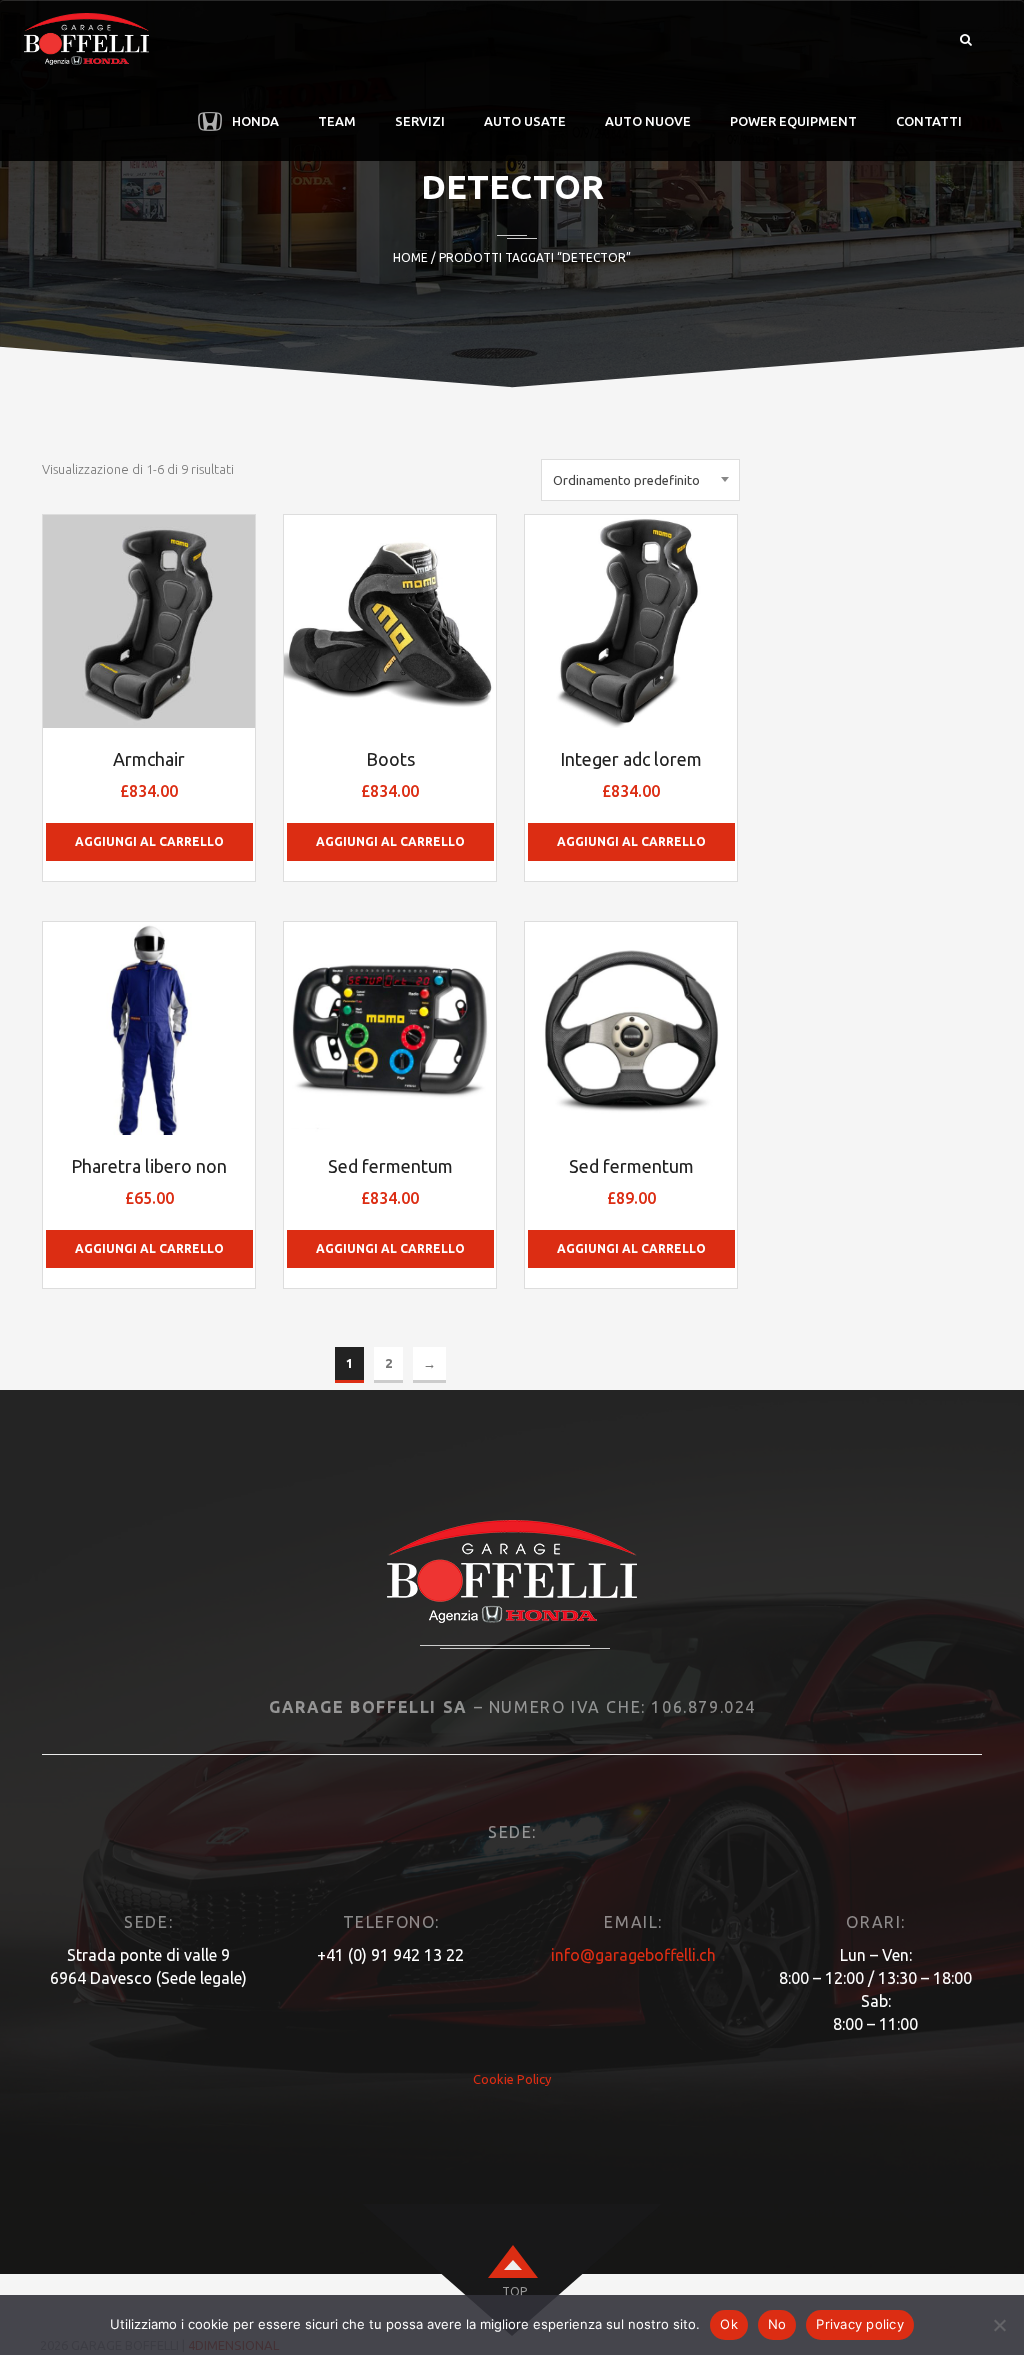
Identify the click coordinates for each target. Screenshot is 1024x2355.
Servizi (420, 121)
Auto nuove (648, 121)
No (777, 2324)
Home (410, 257)
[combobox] (640, 480)
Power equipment (793, 121)
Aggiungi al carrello (149, 841)
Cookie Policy (512, 2079)
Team (337, 121)
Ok (729, 2324)
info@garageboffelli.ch (633, 1955)
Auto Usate (525, 121)
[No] (999, 2325)
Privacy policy (860, 2324)
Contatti (929, 121)
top (514, 2291)
